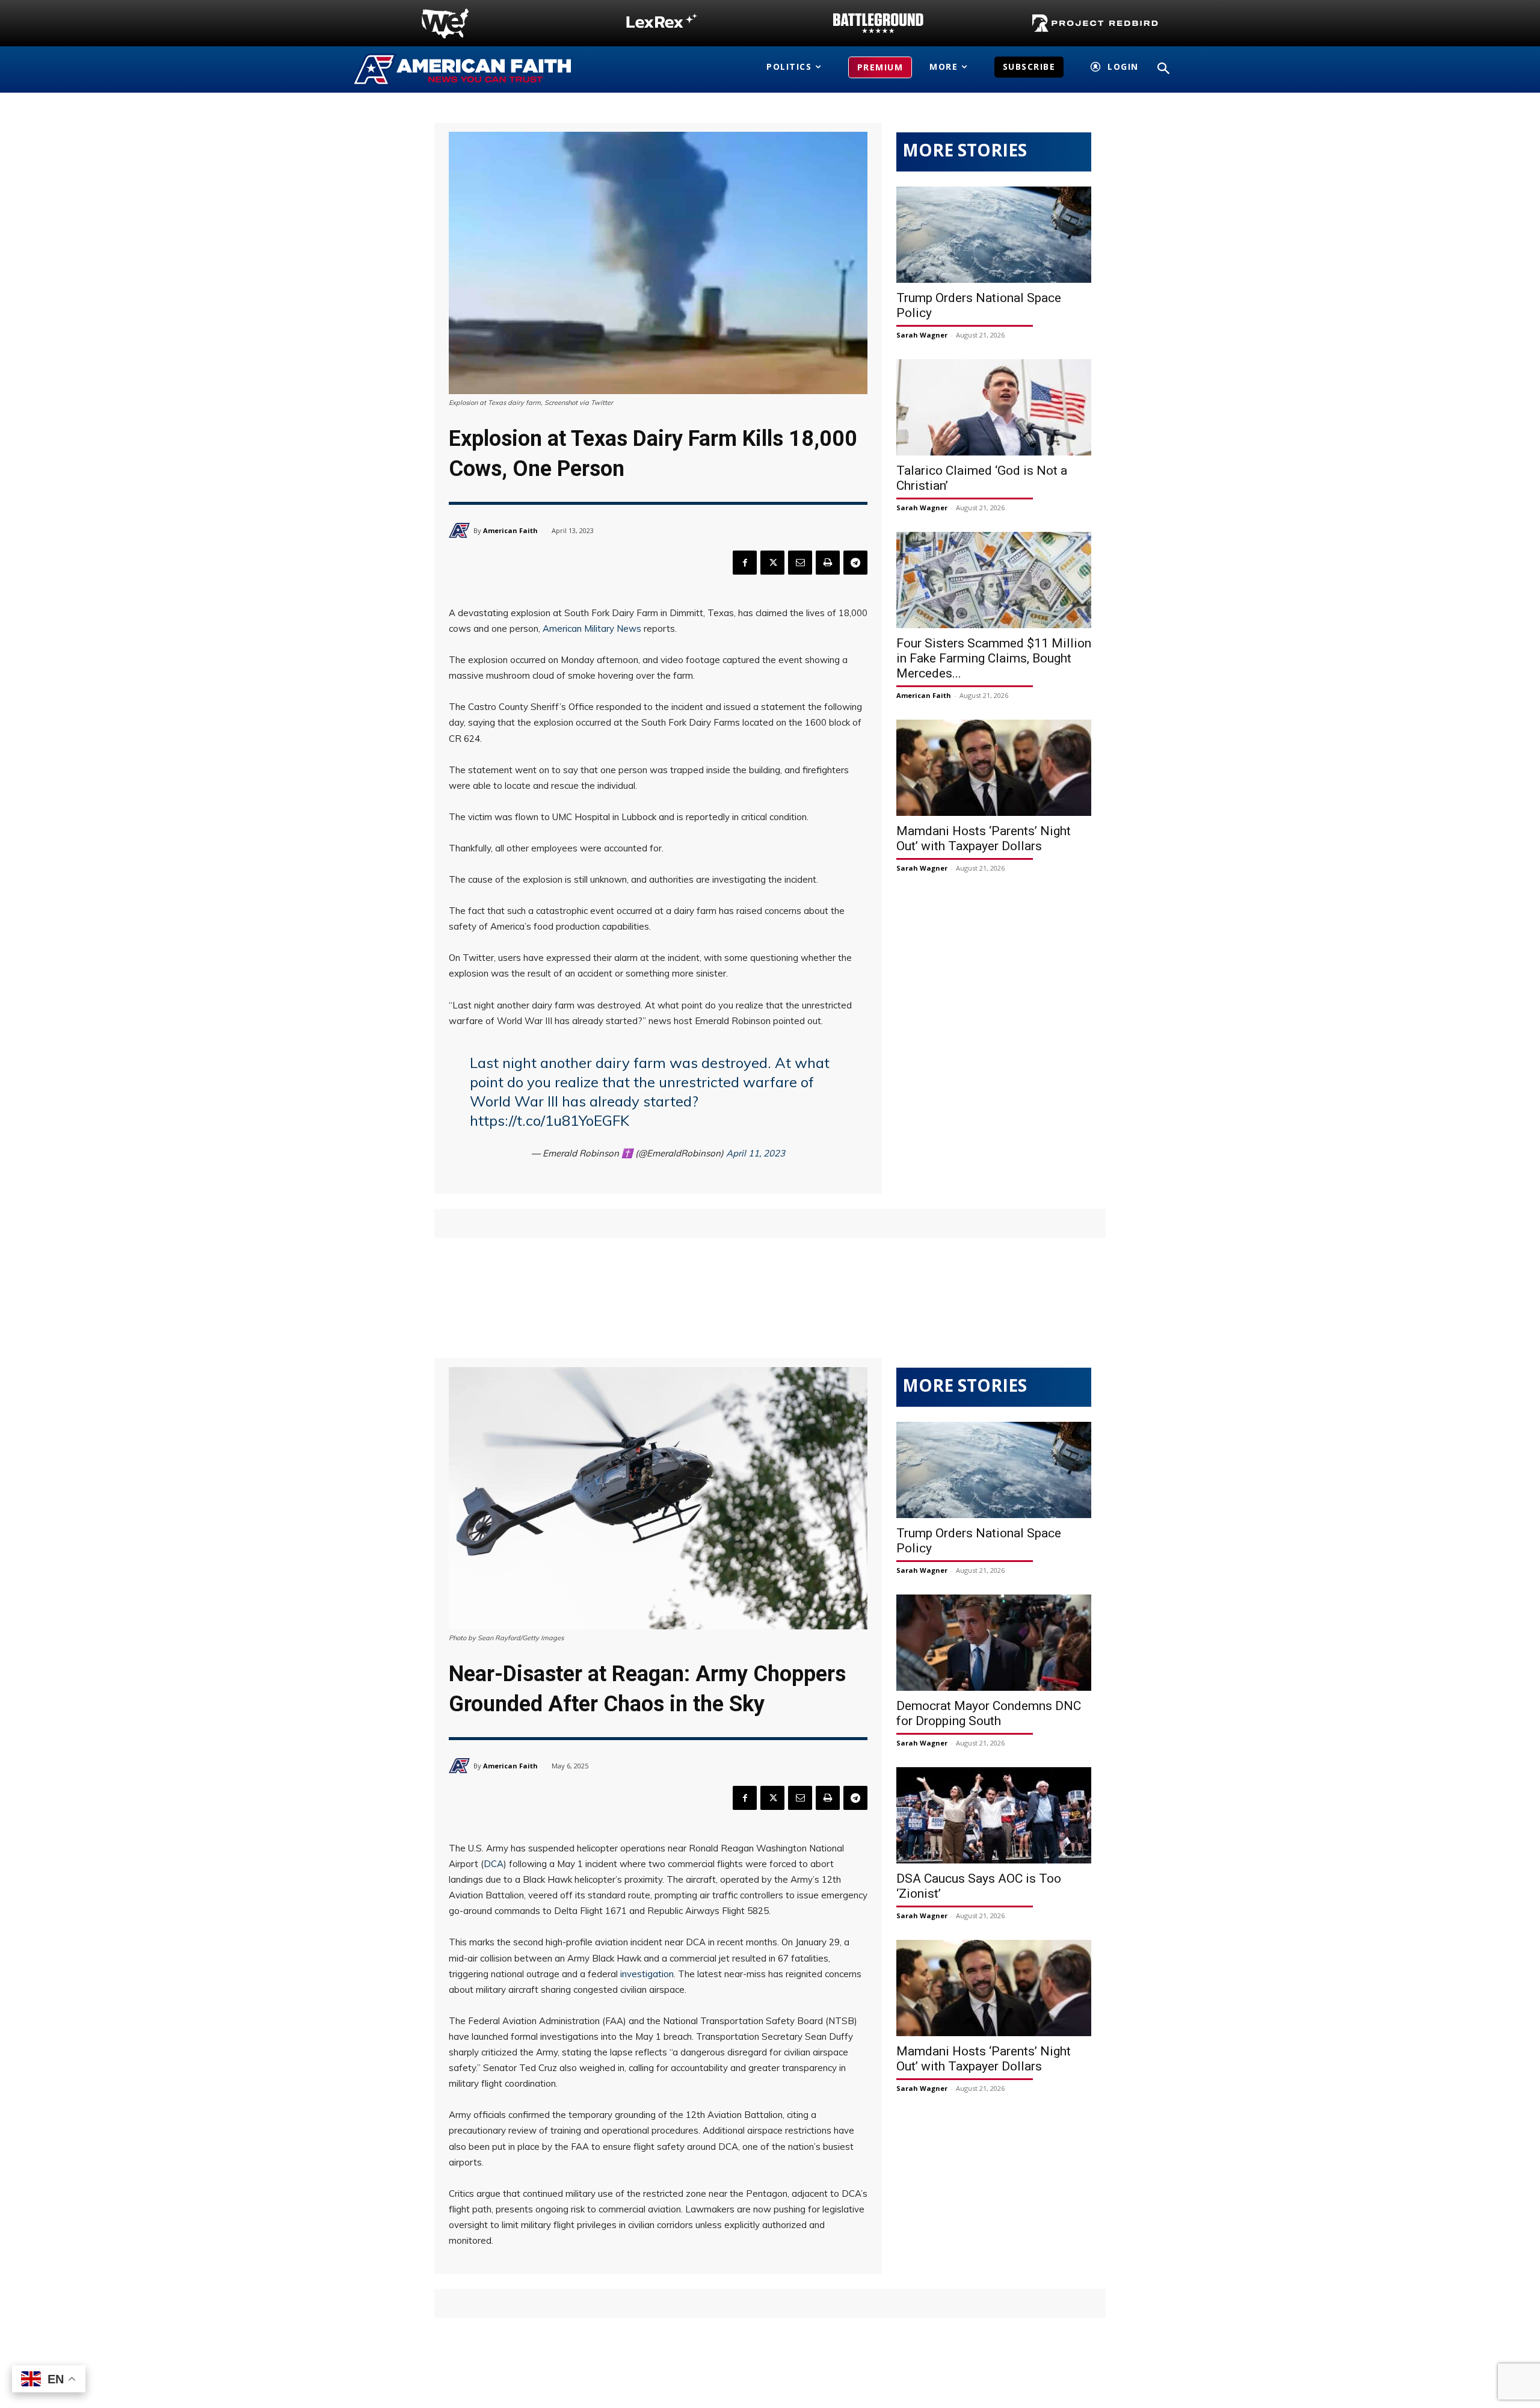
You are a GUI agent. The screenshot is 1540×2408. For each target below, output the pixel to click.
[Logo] (445, 23)
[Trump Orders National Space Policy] (994, 235)
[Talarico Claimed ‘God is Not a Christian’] (994, 407)
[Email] (800, 563)
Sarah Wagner (922, 335)
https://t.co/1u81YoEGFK (550, 1120)
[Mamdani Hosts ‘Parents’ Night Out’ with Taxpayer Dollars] (994, 768)
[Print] (828, 563)
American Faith (510, 530)
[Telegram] (855, 563)
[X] (772, 563)
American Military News (592, 628)
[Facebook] (745, 563)
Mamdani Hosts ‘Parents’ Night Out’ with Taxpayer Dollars (984, 838)
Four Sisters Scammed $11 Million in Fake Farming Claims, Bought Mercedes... (994, 658)
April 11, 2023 (756, 1153)
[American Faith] (461, 530)
